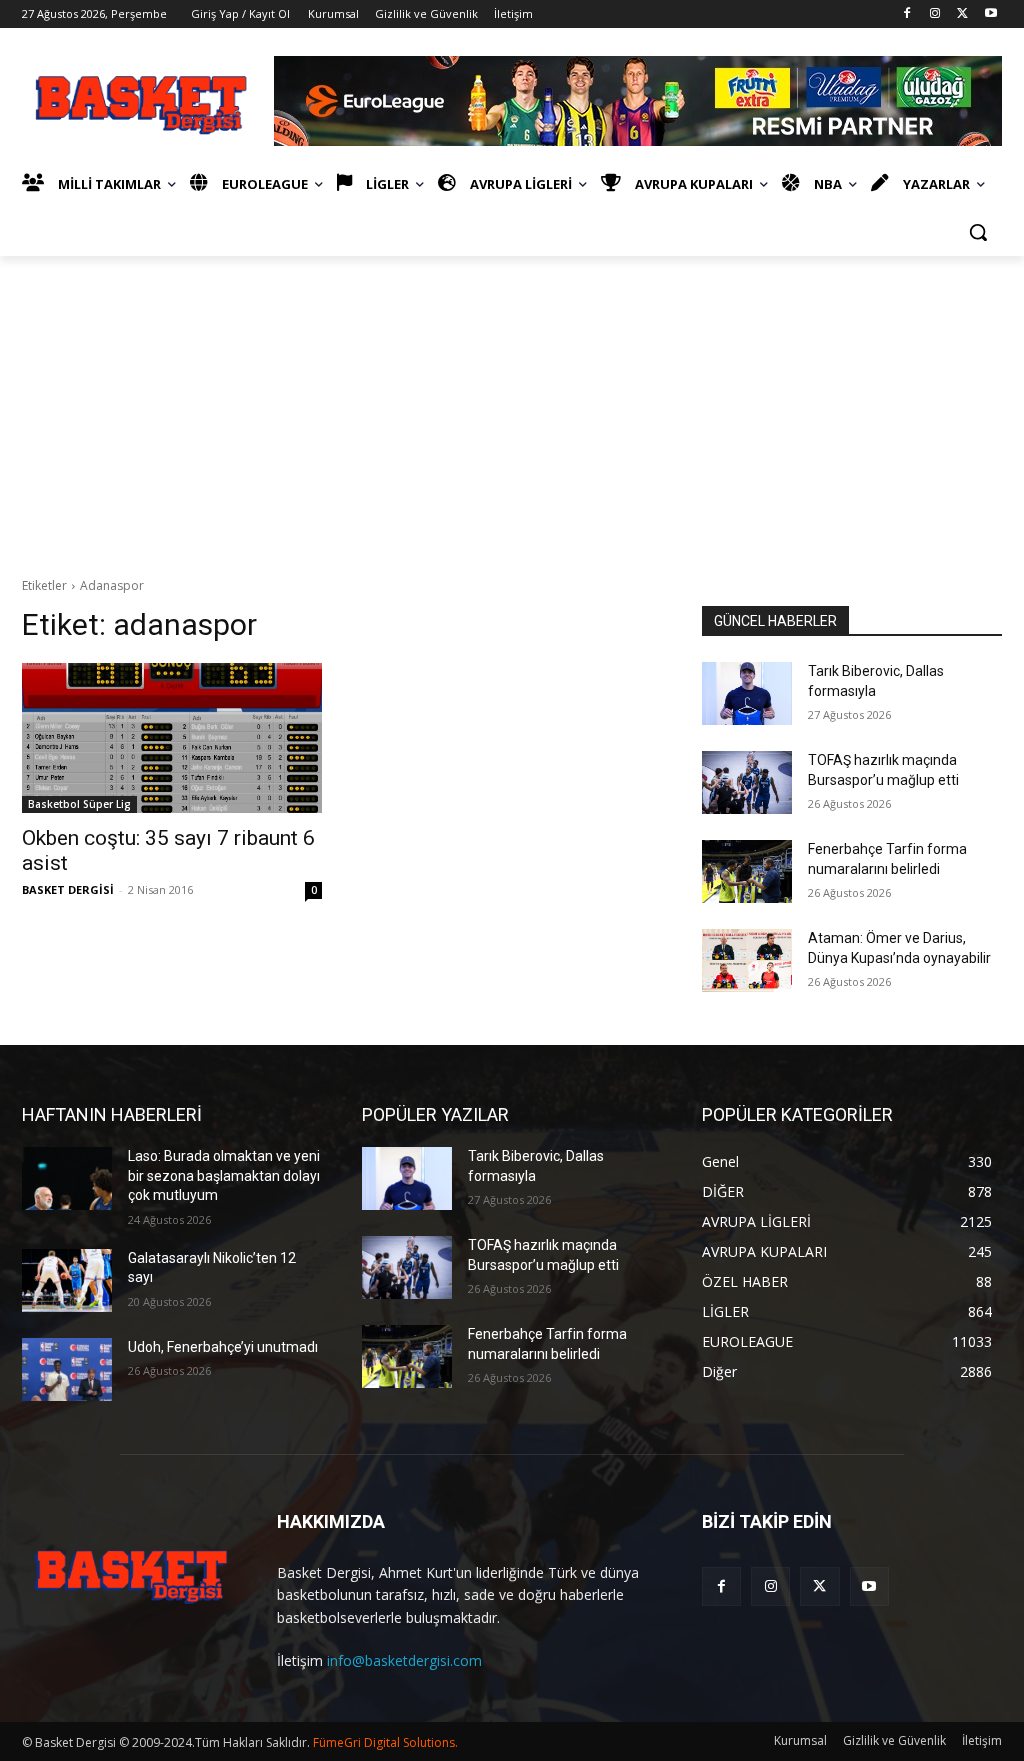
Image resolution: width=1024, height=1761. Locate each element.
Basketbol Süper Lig (79, 804)
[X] (962, 14)
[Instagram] (935, 14)
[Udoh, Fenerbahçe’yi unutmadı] (67, 1369)
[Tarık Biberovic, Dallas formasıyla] (747, 693)
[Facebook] (907, 14)
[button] (978, 232)
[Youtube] (990, 14)
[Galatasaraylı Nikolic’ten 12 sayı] (67, 1280)
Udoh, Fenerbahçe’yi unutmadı (223, 1347)
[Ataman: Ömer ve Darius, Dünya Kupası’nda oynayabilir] (747, 960)
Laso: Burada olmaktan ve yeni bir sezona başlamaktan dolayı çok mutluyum (224, 1175)
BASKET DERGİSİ (68, 889)
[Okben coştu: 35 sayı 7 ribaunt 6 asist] (172, 738)
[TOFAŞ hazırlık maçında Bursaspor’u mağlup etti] (747, 782)
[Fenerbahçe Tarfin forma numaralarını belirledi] (747, 871)
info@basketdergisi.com (404, 1660)
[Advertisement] (512, 406)
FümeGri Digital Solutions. (385, 1742)
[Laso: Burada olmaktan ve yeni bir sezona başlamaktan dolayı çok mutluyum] (67, 1178)
